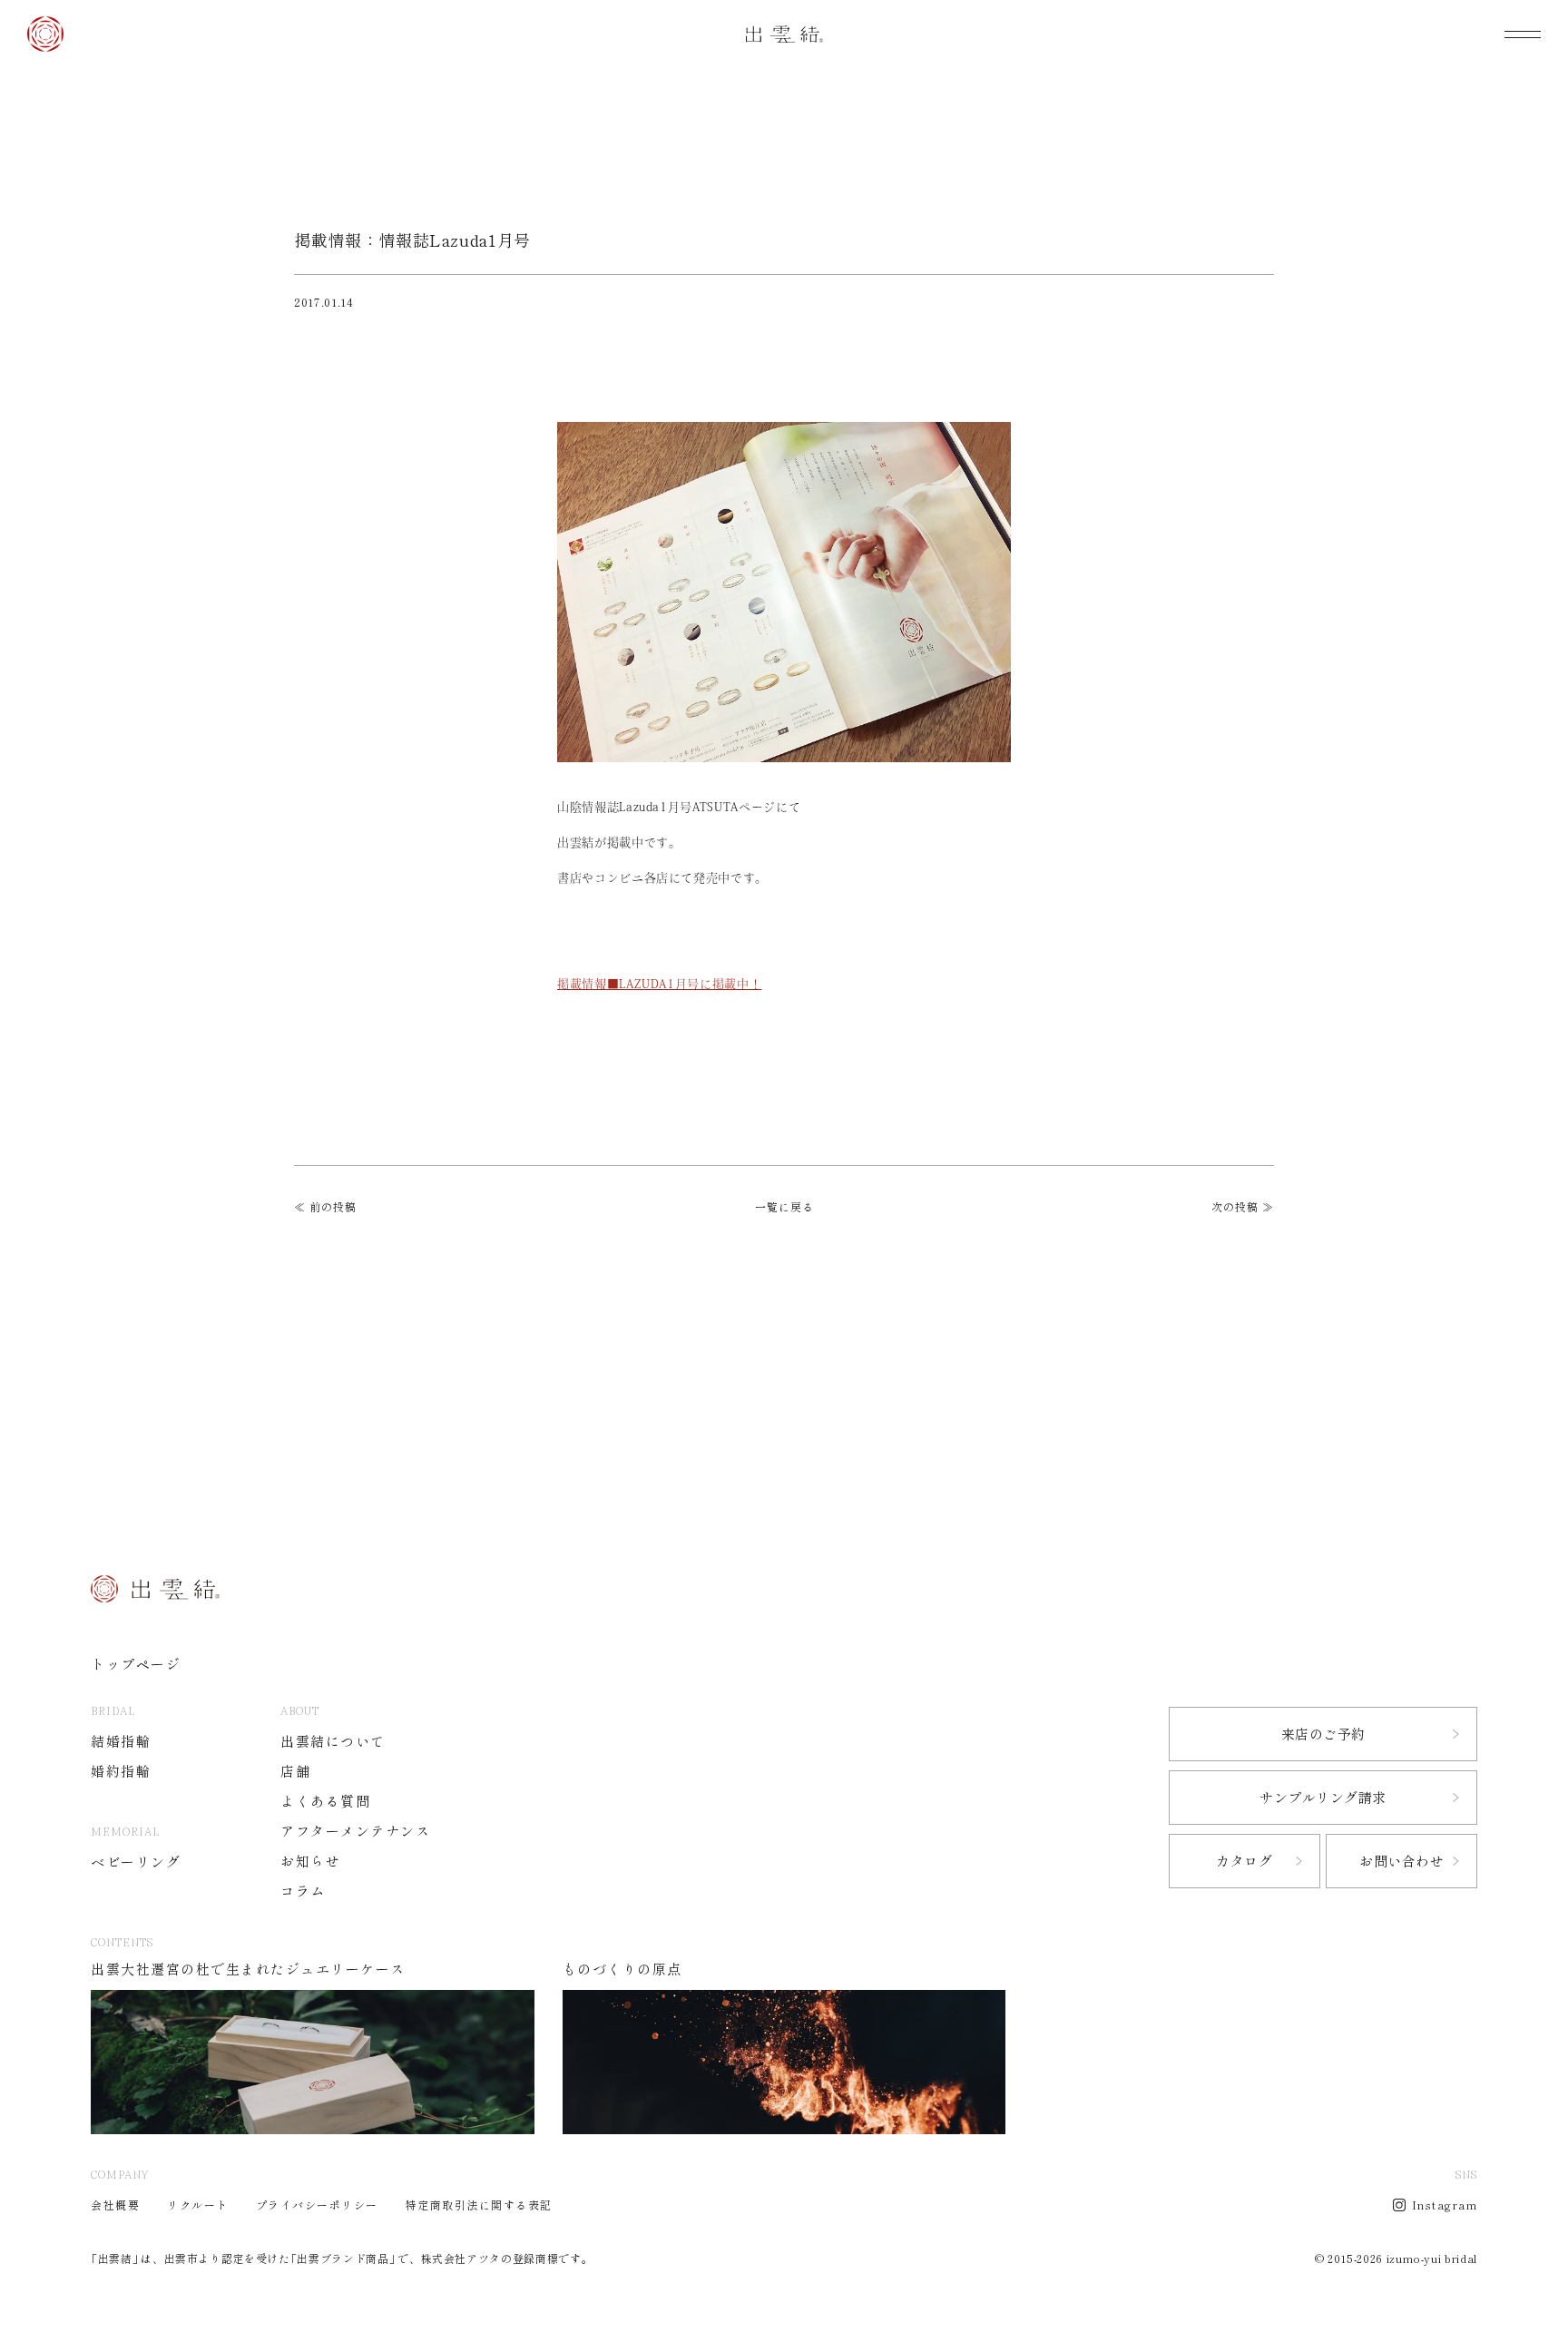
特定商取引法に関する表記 (479, 2205)
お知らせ (310, 1862)
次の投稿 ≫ (1243, 1207)
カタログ (1244, 1862)
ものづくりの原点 (622, 1970)
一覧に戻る (784, 1207)
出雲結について (333, 1742)
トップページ (136, 1665)
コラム (303, 1891)
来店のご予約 (1323, 1734)
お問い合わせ (1401, 1862)
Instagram (1445, 2205)
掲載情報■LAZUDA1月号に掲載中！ (659, 984)
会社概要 (115, 2205)
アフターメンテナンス (355, 1832)
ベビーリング (136, 1862)
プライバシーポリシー (317, 2205)
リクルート (198, 2205)
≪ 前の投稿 (325, 1207)
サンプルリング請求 (1323, 1798)
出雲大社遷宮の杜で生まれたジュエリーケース (248, 1970)
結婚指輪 (121, 1742)
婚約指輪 (121, 1772)
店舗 (295, 1772)
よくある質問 (325, 1802)
